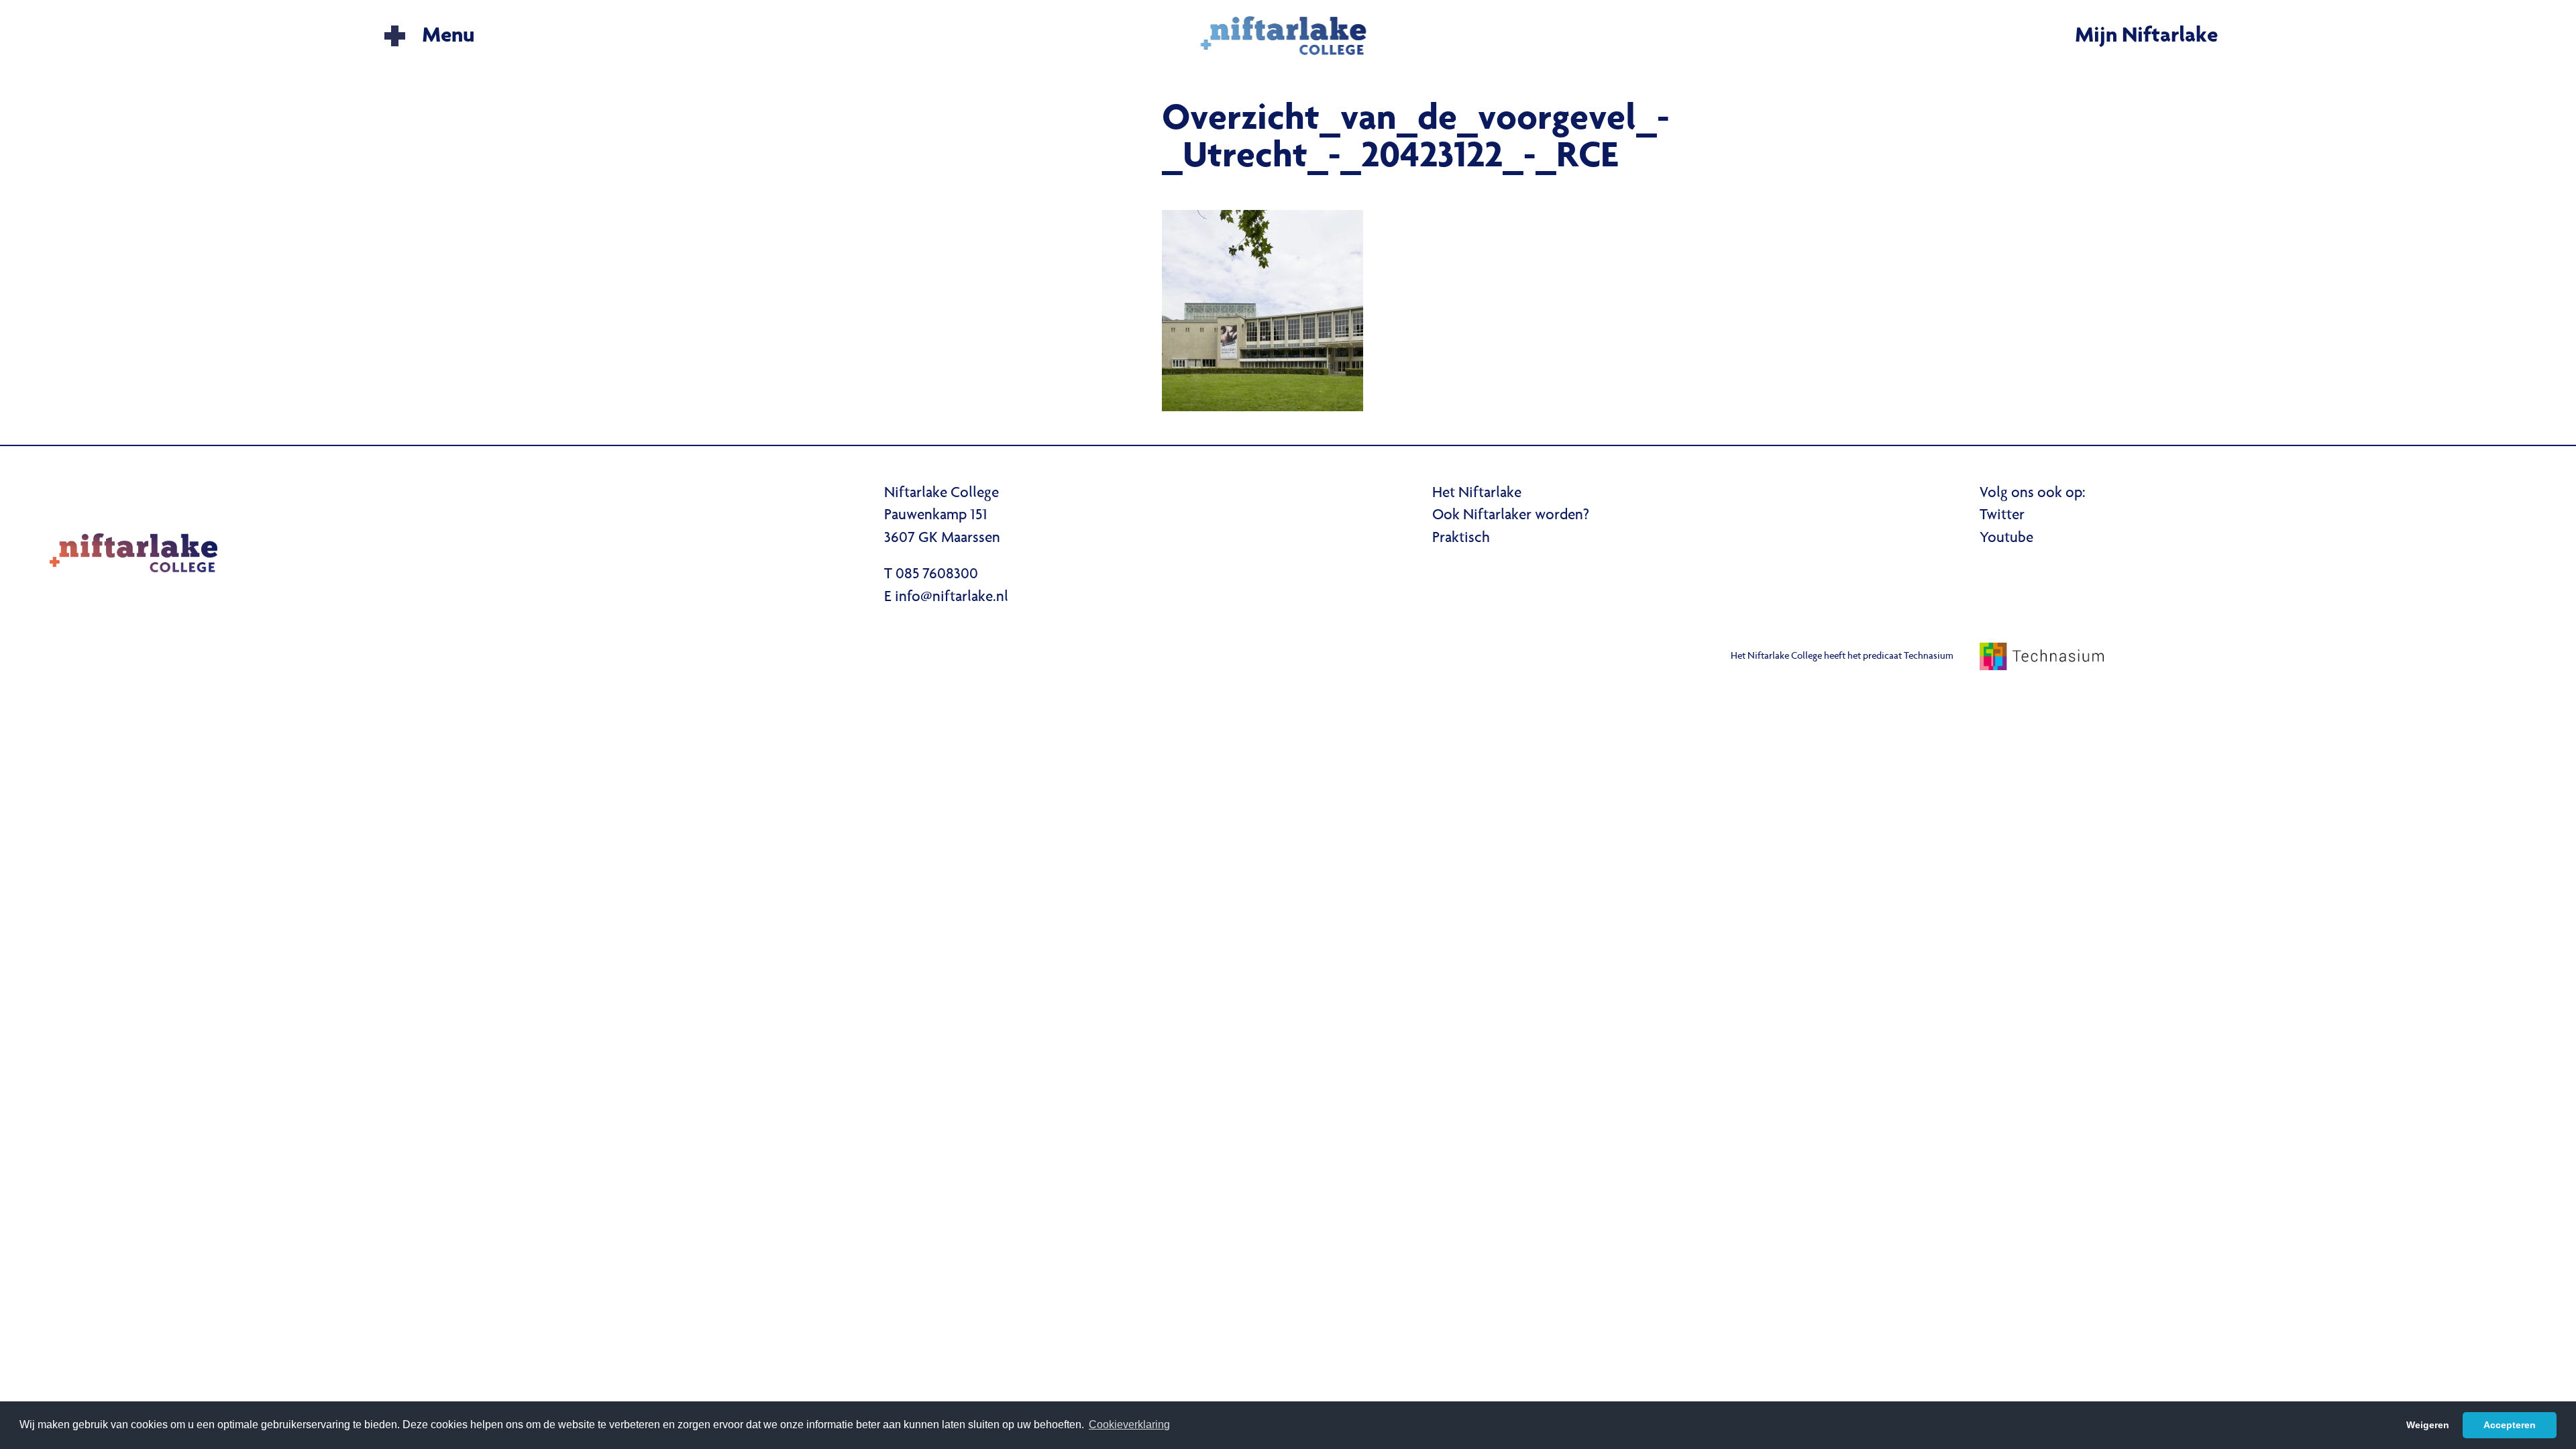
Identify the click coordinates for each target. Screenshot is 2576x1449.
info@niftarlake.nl (952, 598)
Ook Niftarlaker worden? (1511, 516)
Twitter (2002, 516)
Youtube (2006, 539)
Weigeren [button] (2428, 1425)
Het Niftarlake (1477, 494)
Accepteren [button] (2510, 1425)
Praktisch (1461, 539)
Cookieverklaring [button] (1129, 1425)
